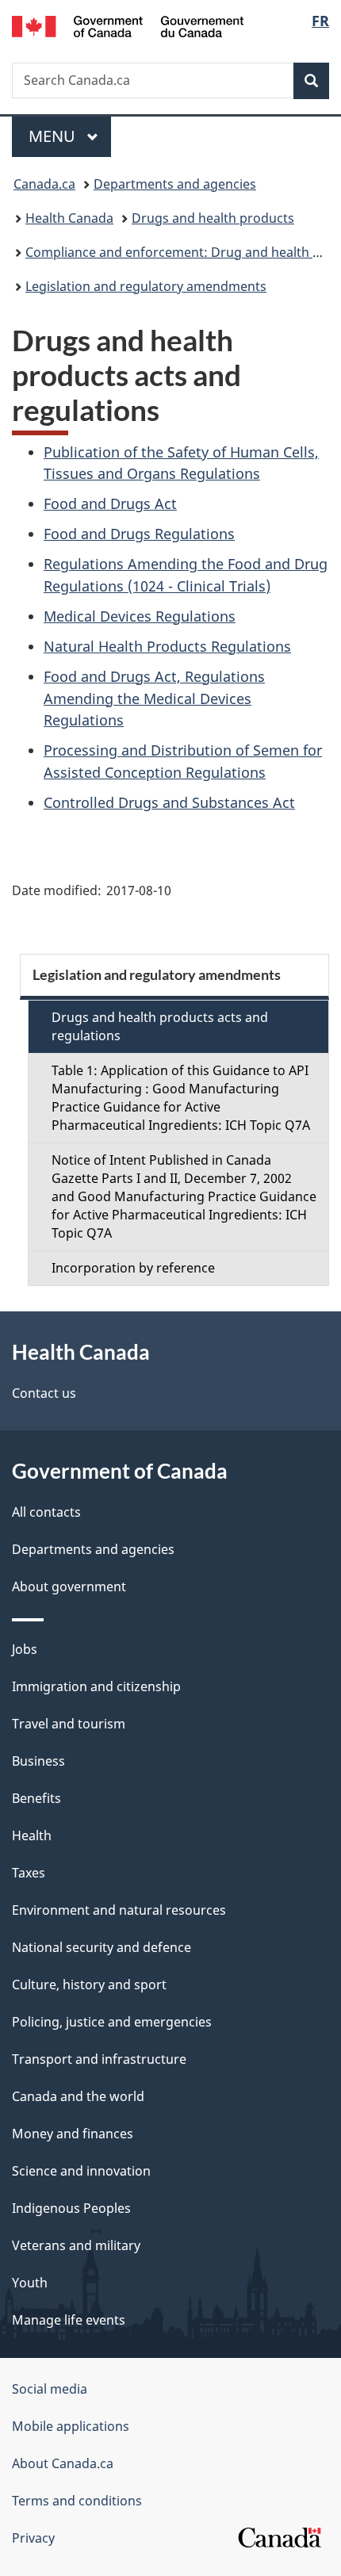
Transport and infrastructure (99, 2059)
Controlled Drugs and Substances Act (169, 802)
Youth (30, 2283)
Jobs (25, 1649)
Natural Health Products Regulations (167, 646)
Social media (50, 2389)
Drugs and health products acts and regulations (160, 1026)
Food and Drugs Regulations (139, 534)
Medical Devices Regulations (140, 616)
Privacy (33, 2538)
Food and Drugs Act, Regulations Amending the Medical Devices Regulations (154, 699)
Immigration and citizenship (96, 1686)
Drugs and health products (213, 218)
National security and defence (102, 1947)
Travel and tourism (69, 1724)
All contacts (46, 1512)
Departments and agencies (175, 184)
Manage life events (69, 2320)
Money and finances (73, 2134)
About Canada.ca (63, 2463)
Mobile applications (71, 2426)
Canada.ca (44, 184)
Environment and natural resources (119, 1910)
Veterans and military (76, 2245)
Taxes (29, 1873)
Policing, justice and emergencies (112, 2022)
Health (32, 1835)
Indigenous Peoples (71, 2208)
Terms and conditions (77, 2501)
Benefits (36, 1798)
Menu (54, 136)
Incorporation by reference (133, 1268)
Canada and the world (78, 2096)
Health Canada (69, 218)
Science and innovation (81, 2171)
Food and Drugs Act (110, 503)
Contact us (44, 1393)
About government (69, 1587)
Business (38, 1761)
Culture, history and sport (89, 1985)
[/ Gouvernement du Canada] (128, 25)
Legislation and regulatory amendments (146, 286)
